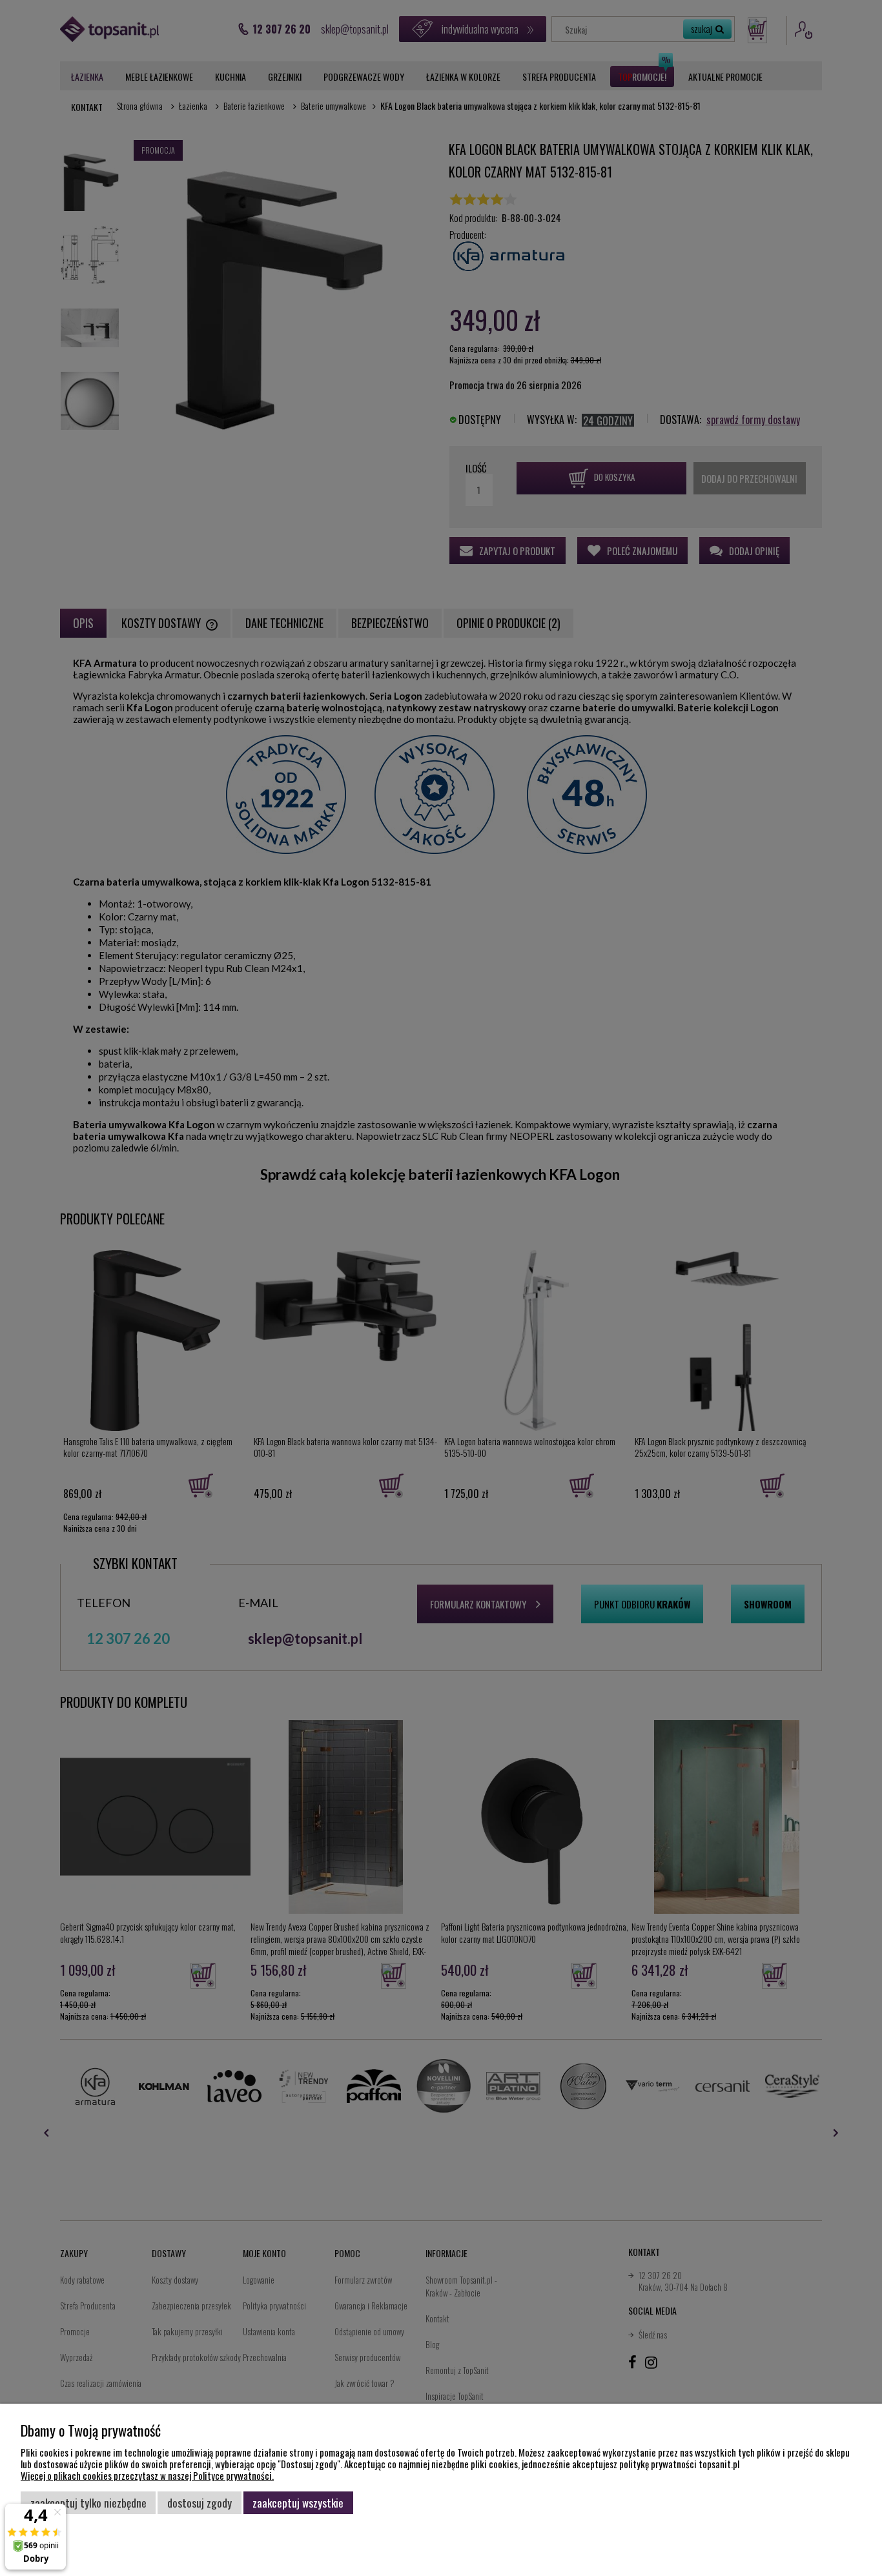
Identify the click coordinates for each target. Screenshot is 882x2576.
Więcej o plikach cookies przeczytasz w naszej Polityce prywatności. (147, 2475)
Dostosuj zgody (200, 2502)
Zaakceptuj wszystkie (298, 2502)
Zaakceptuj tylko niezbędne (88, 2502)
